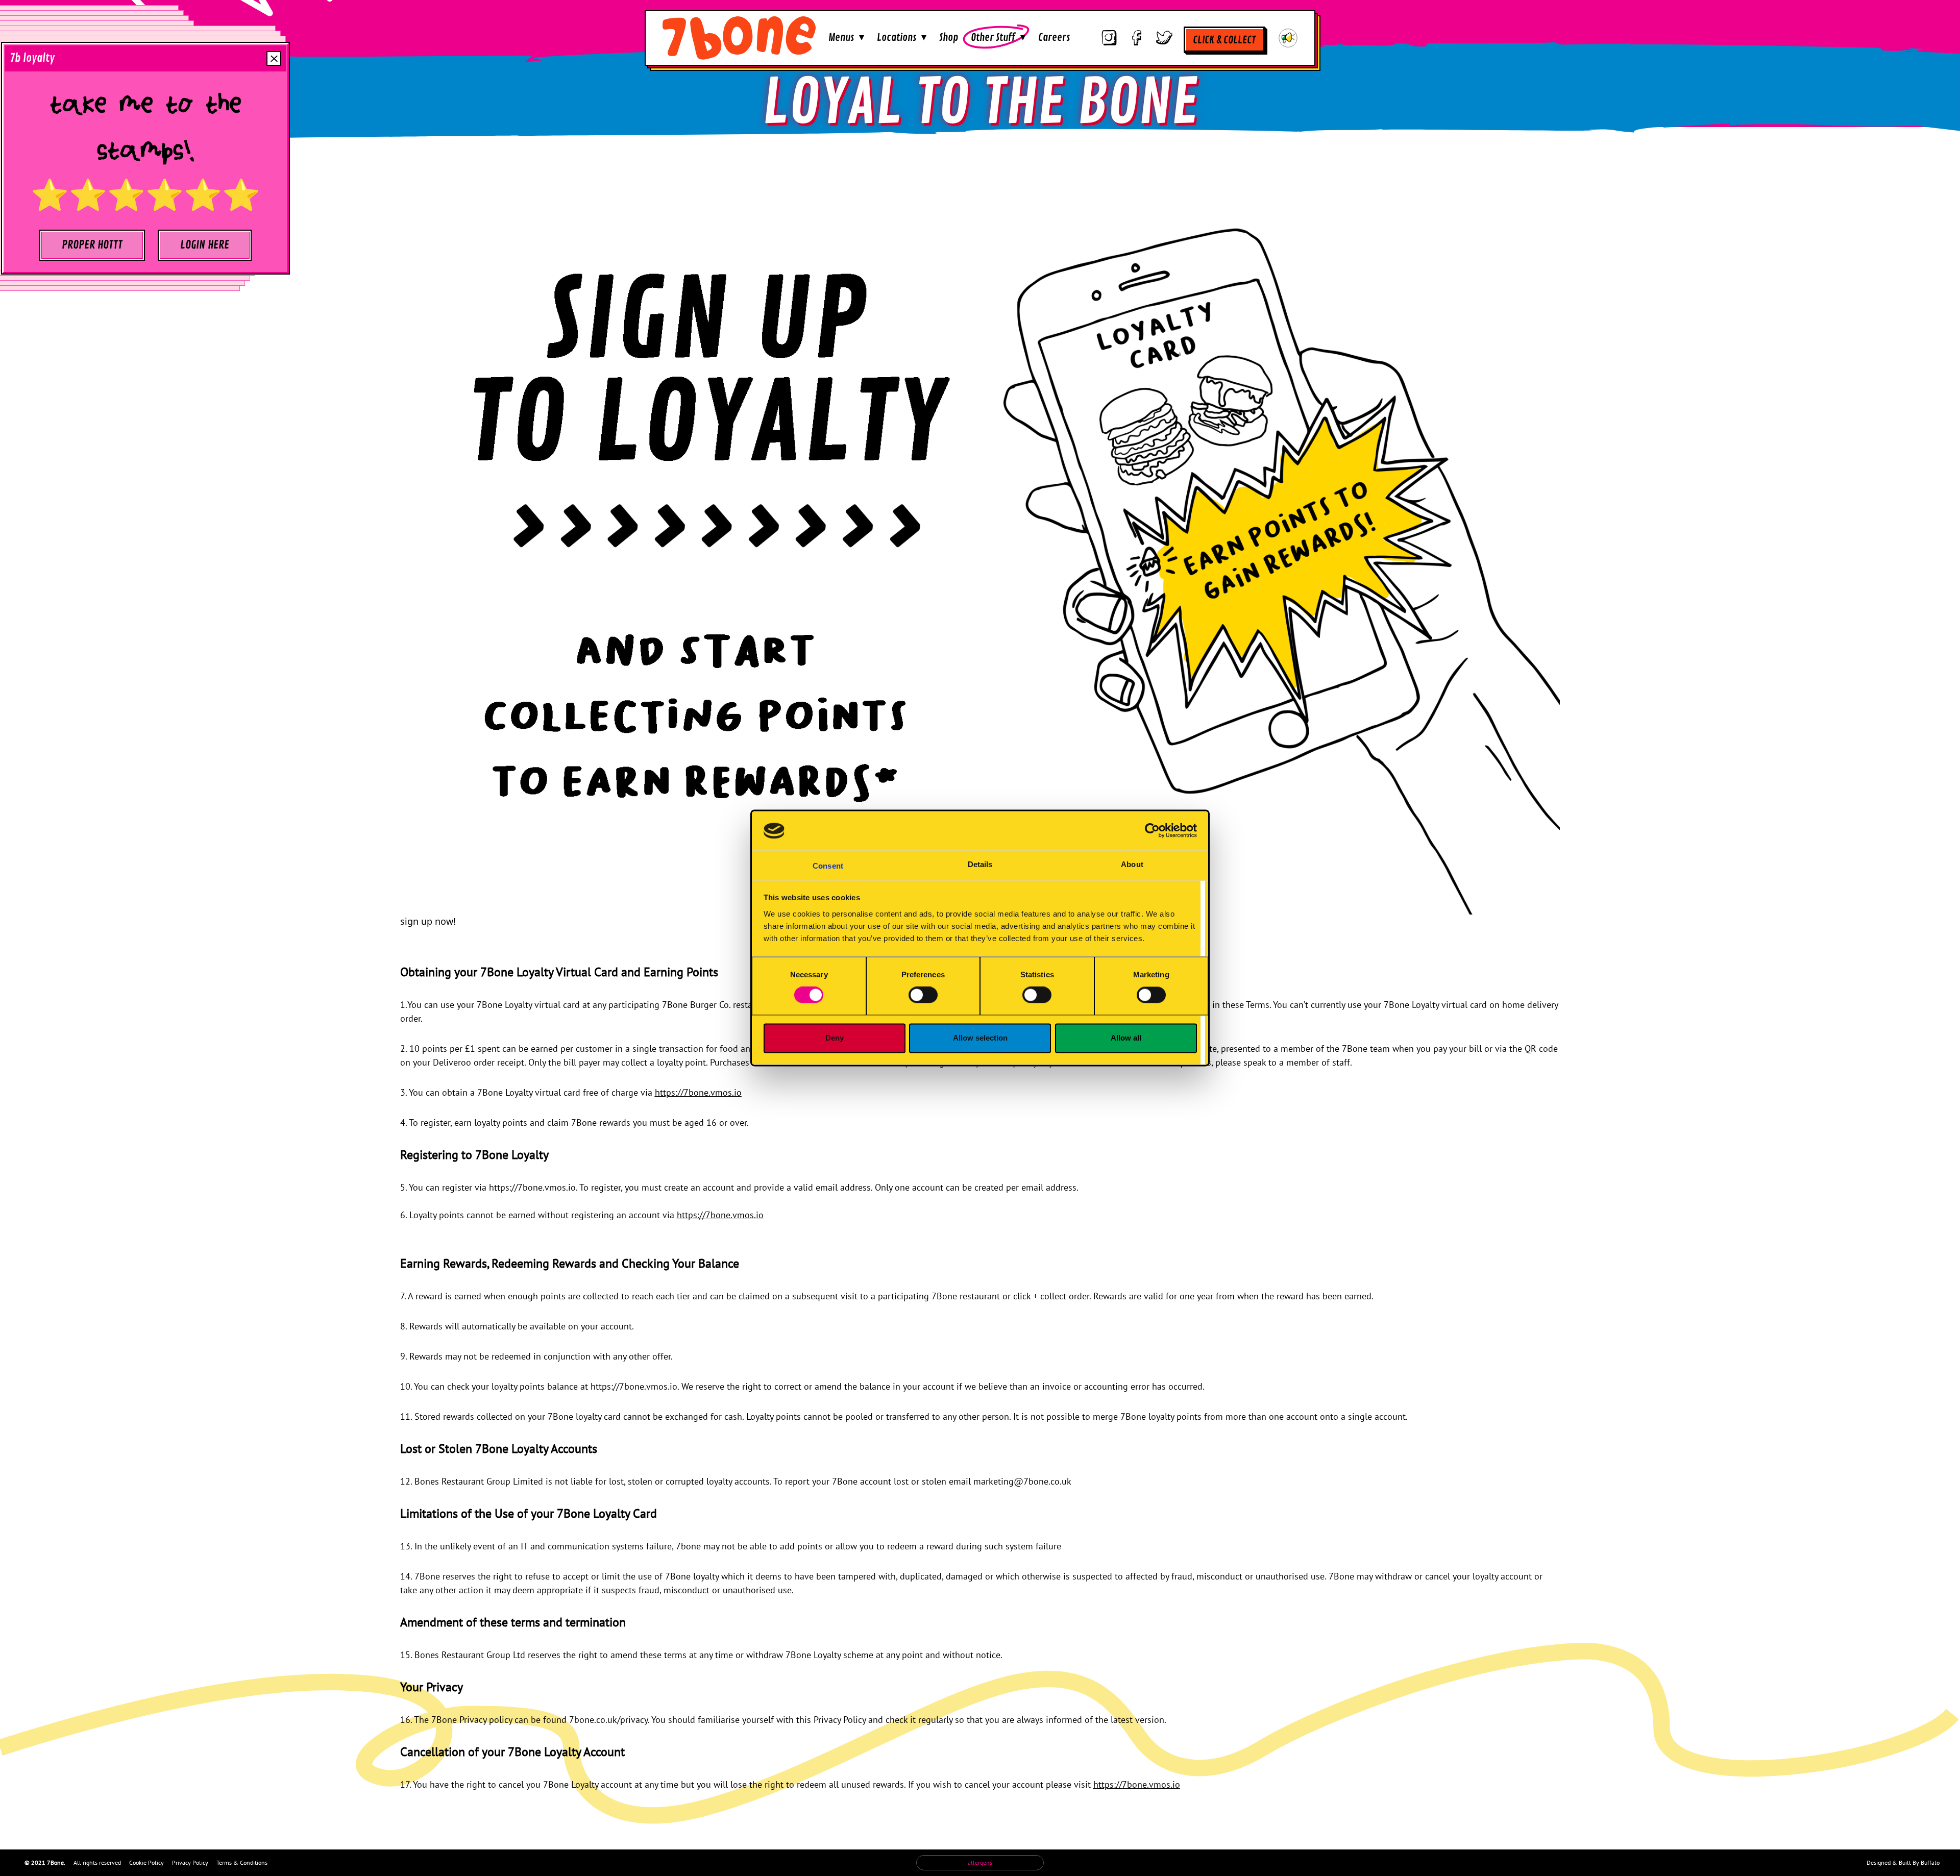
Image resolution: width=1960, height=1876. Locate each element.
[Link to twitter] (1164, 38)
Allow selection (980, 1038)
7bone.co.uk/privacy (608, 1720)
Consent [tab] (828, 866)
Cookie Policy (146, 1862)
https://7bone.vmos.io (698, 1092)
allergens (980, 1862)
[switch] (923, 995)
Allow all (1126, 1038)
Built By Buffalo (1919, 1862)
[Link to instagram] (1109, 38)
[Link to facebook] (1137, 38)
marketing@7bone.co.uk (1022, 1481)
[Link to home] (739, 38)
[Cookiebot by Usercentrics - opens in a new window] (1152, 831)
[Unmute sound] (1288, 38)
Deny (835, 1038)
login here (205, 245)
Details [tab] (980, 864)
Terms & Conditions (242, 1862)
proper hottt (92, 245)
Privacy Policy (190, 1862)
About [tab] (1132, 864)
